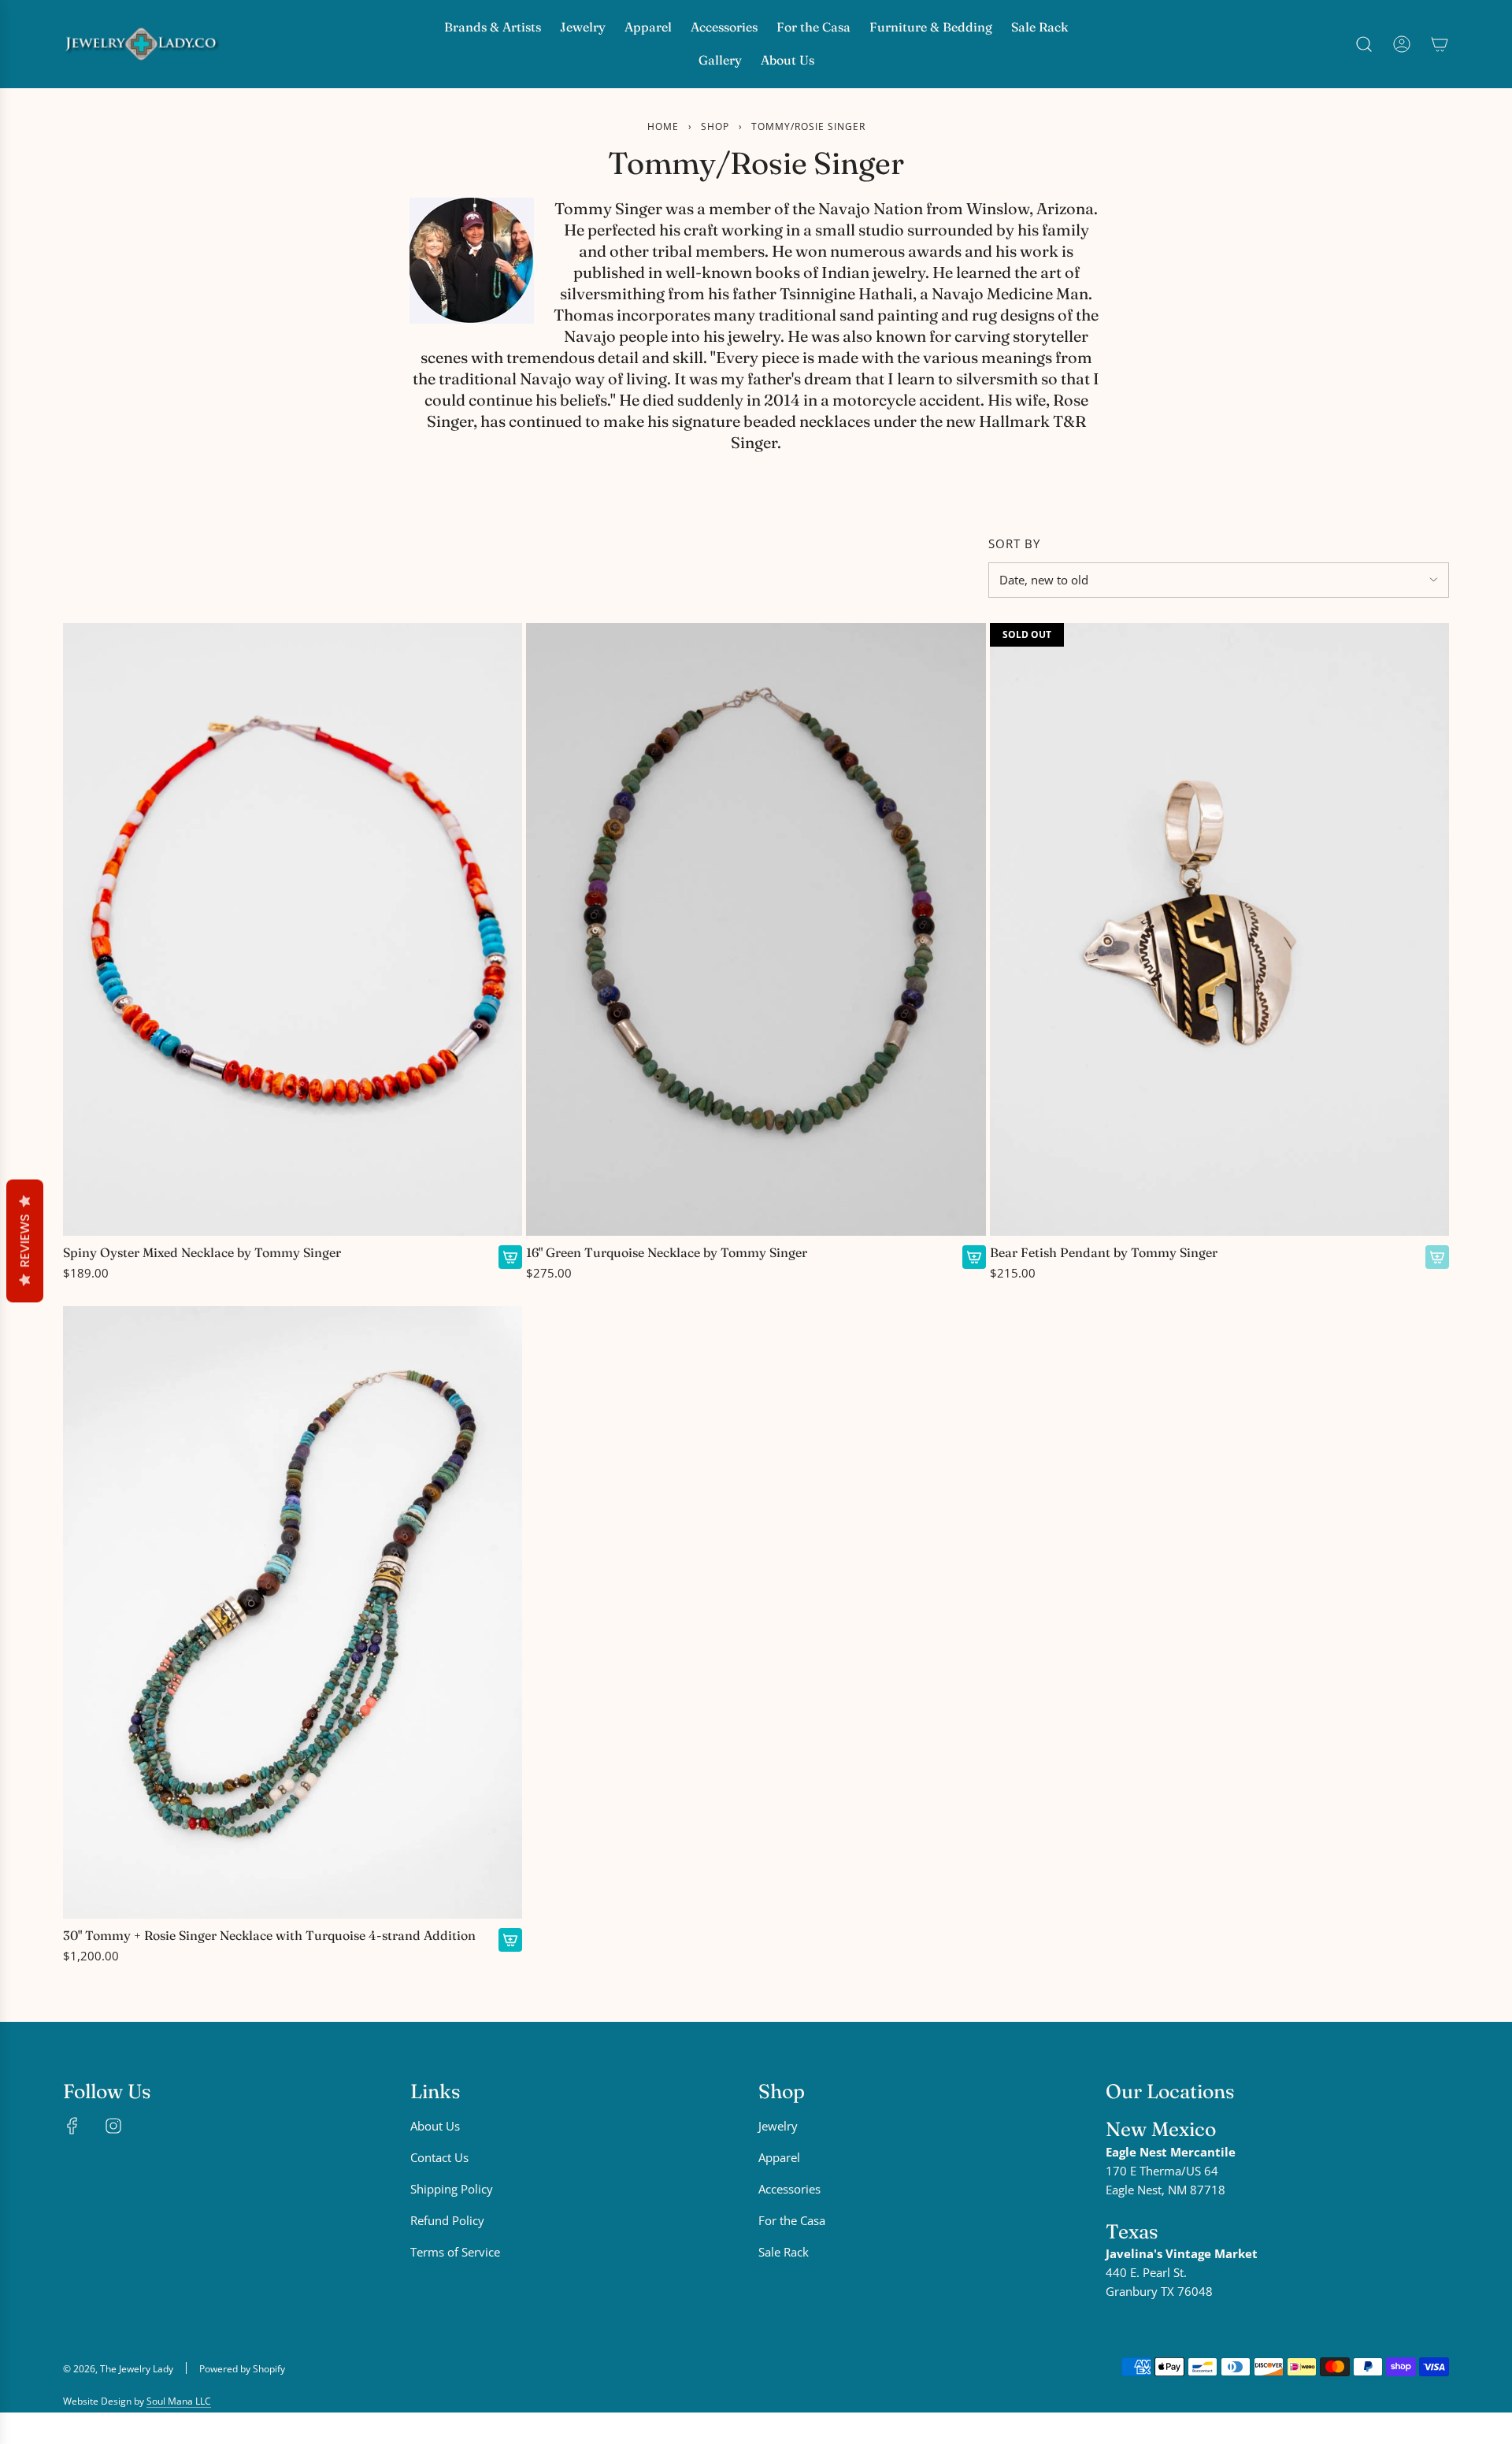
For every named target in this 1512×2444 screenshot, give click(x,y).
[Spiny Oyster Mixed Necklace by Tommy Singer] (293, 929)
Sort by (1014, 544)
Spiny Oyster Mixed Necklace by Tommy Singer (202, 1253)
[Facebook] (72, 2126)
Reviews (25, 1241)
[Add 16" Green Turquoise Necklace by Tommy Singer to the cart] (974, 1257)
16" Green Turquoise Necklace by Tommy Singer (667, 1253)
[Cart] (1440, 44)
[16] (756, 929)
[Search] (1364, 44)
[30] (293, 1612)
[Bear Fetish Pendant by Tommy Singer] (1219, 929)
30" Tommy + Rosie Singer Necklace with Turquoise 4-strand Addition (269, 1936)
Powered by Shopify (242, 2369)
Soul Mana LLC (179, 2401)
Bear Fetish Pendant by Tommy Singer (1104, 1253)
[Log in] (1402, 44)
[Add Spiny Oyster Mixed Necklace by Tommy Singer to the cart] (510, 1257)
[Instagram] (113, 2126)
